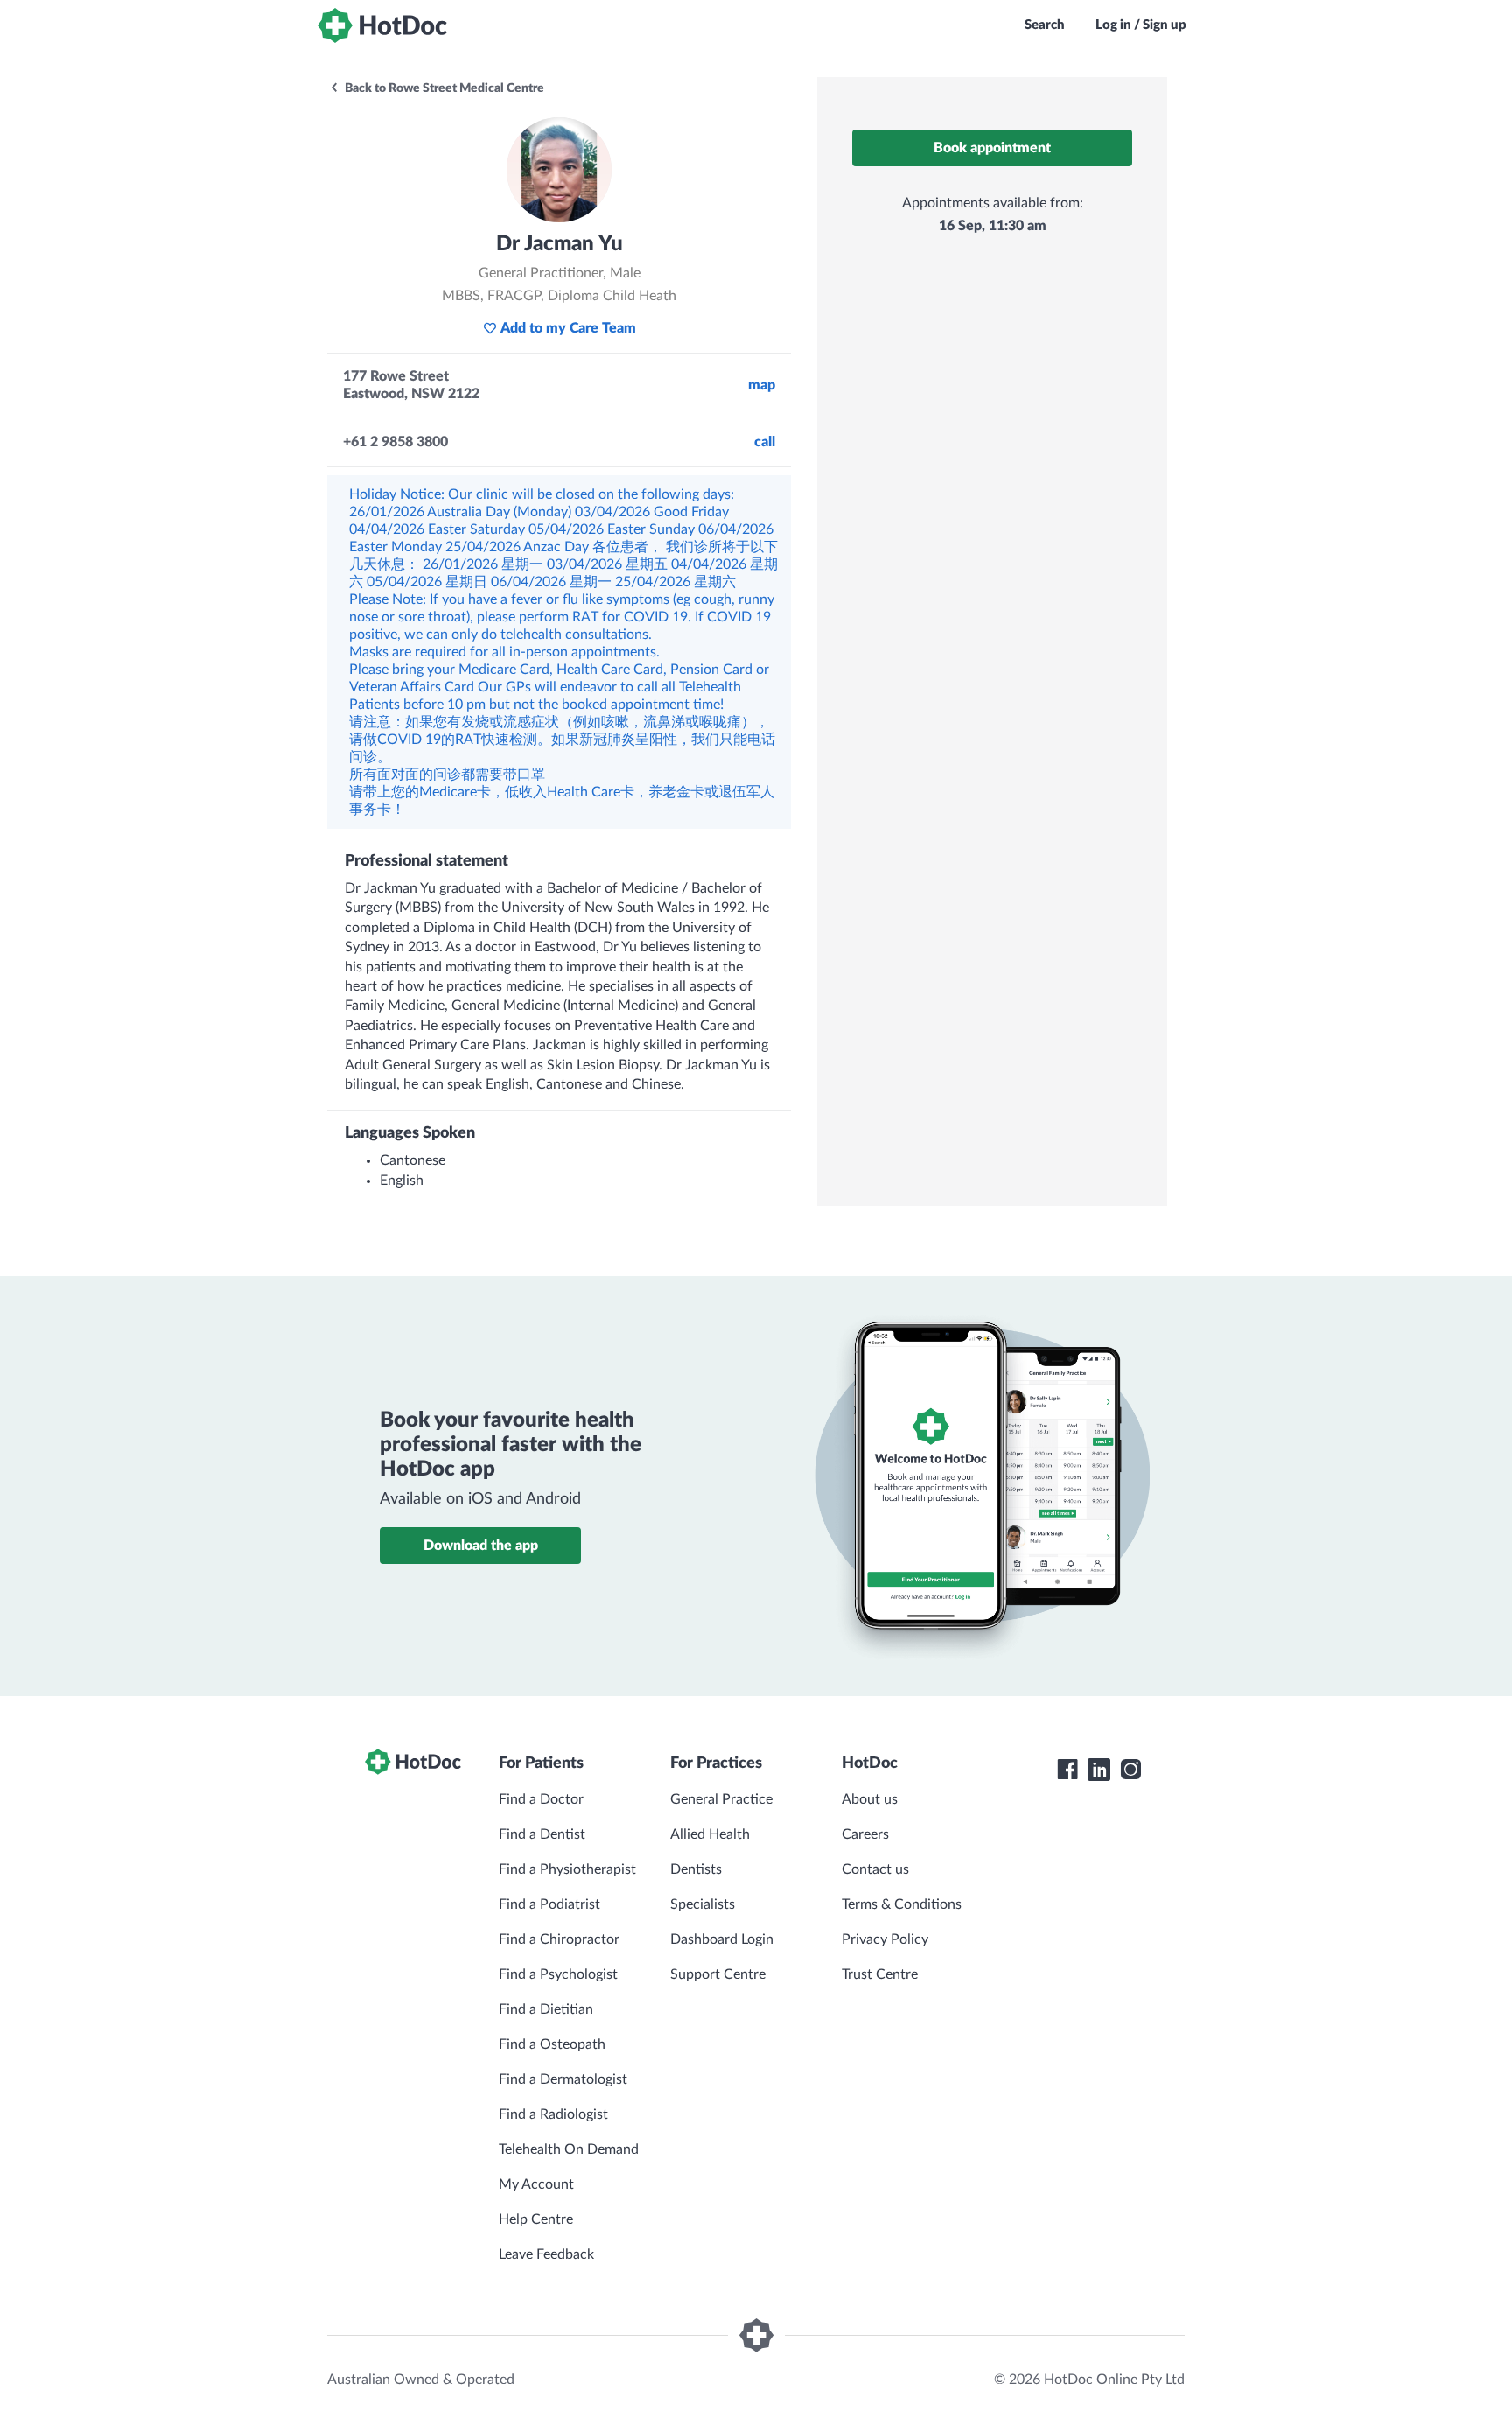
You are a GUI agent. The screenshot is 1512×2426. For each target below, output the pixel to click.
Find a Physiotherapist (567, 1869)
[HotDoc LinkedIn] (1099, 1770)
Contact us (875, 1869)
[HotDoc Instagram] (1130, 1770)
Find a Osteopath (552, 2044)
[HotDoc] (382, 25)
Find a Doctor (541, 1799)
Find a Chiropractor (559, 1939)
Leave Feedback (546, 2254)
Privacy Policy (885, 1939)
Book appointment (992, 148)
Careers (865, 1834)
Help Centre (536, 2219)
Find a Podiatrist (549, 1904)
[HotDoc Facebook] (1067, 1770)
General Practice (721, 1799)
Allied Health (710, 1834)
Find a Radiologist (553, 2114)
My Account (536, 2184)
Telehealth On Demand (569, 2149)
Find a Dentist (542, 1834)
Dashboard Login (722, 1939)
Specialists (703, 1904)
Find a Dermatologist (563, 2079)
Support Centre (718, 1974)
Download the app (481, 1546)
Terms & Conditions (902, 1904)
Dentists (696, 1869)
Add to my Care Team (568, 328)
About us (870, 1799)
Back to (443, 88)
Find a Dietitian (546, 2009)
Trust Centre (880, 1974)
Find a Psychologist (558, 1974)
